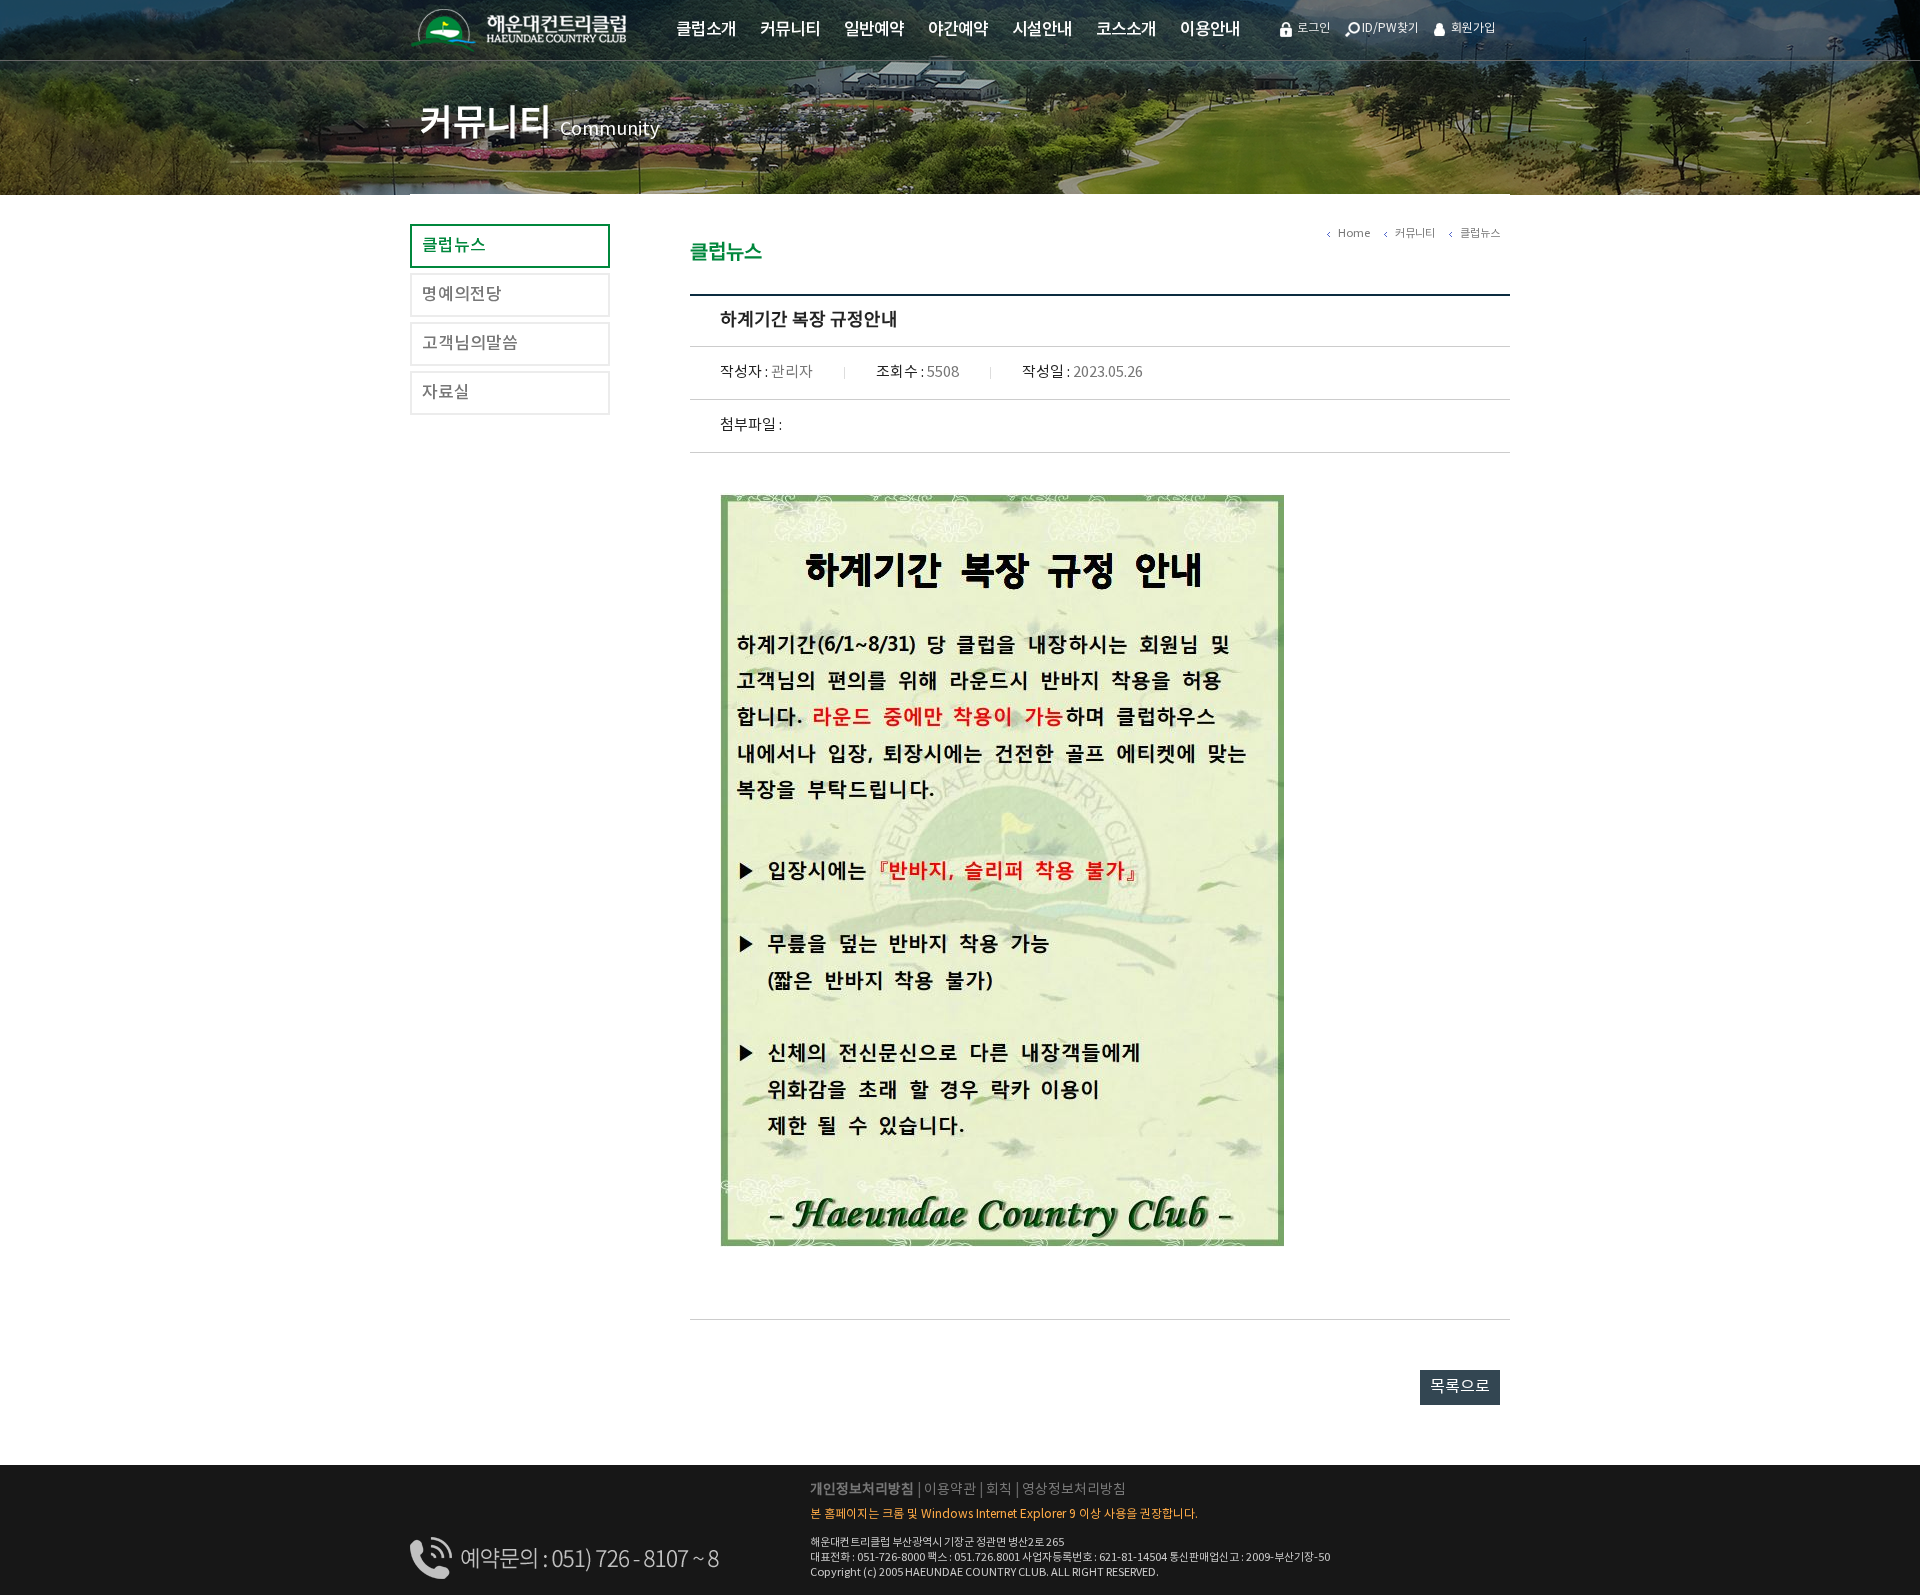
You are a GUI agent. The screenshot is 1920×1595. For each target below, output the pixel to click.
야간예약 (958, 30)
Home (1354, 233)
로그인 (1313, 28)
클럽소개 (706, 30)
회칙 (999, 1490)
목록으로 (1460, 1387)
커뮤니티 (790, 30)
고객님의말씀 (470, 344)
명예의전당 (462, 295)
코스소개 (1126, 30)
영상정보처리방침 (1074, 1490)
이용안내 (1210, 30)
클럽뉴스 (454, 246)
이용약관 (950, 1490)
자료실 (446, 393)
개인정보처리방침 (862, 1490)
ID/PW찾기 (1390, 28)
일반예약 (874, 30)
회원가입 (1473, 28)
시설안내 (1042, 30)
